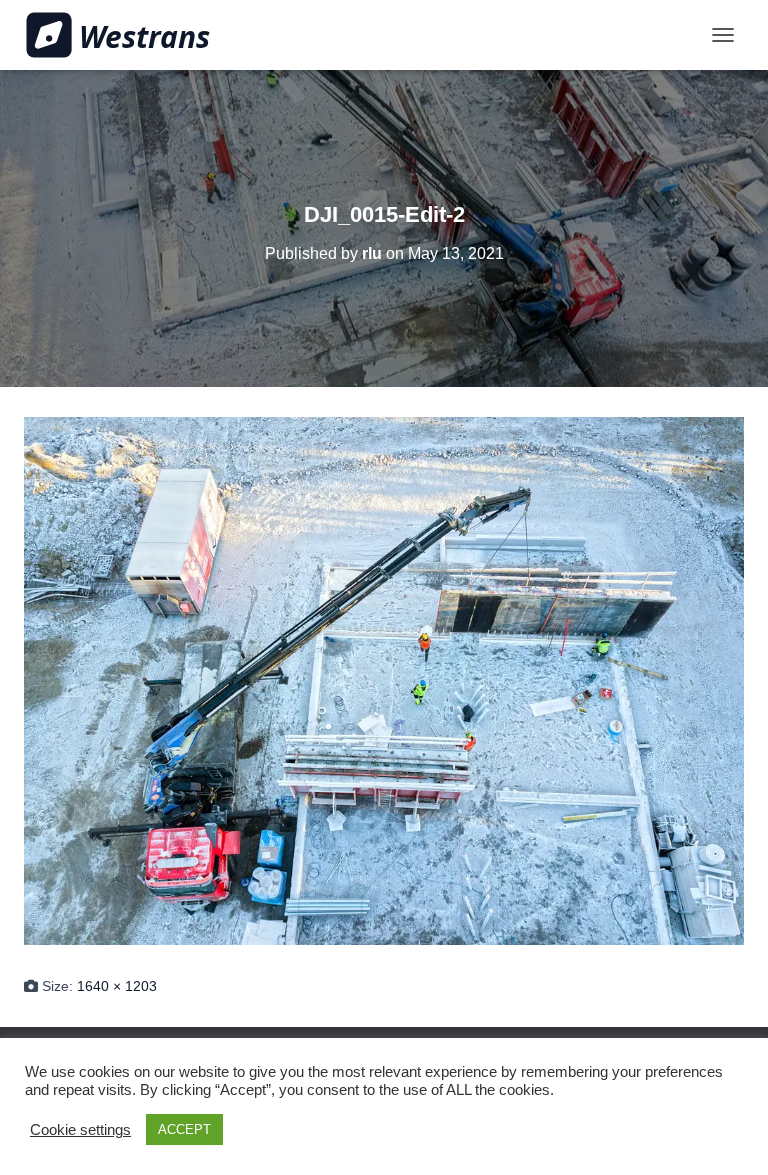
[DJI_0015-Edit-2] (384, 679)
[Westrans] (125, 35)
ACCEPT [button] (184, 1129)
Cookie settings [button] (80, 1130)
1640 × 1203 (117, 986)
